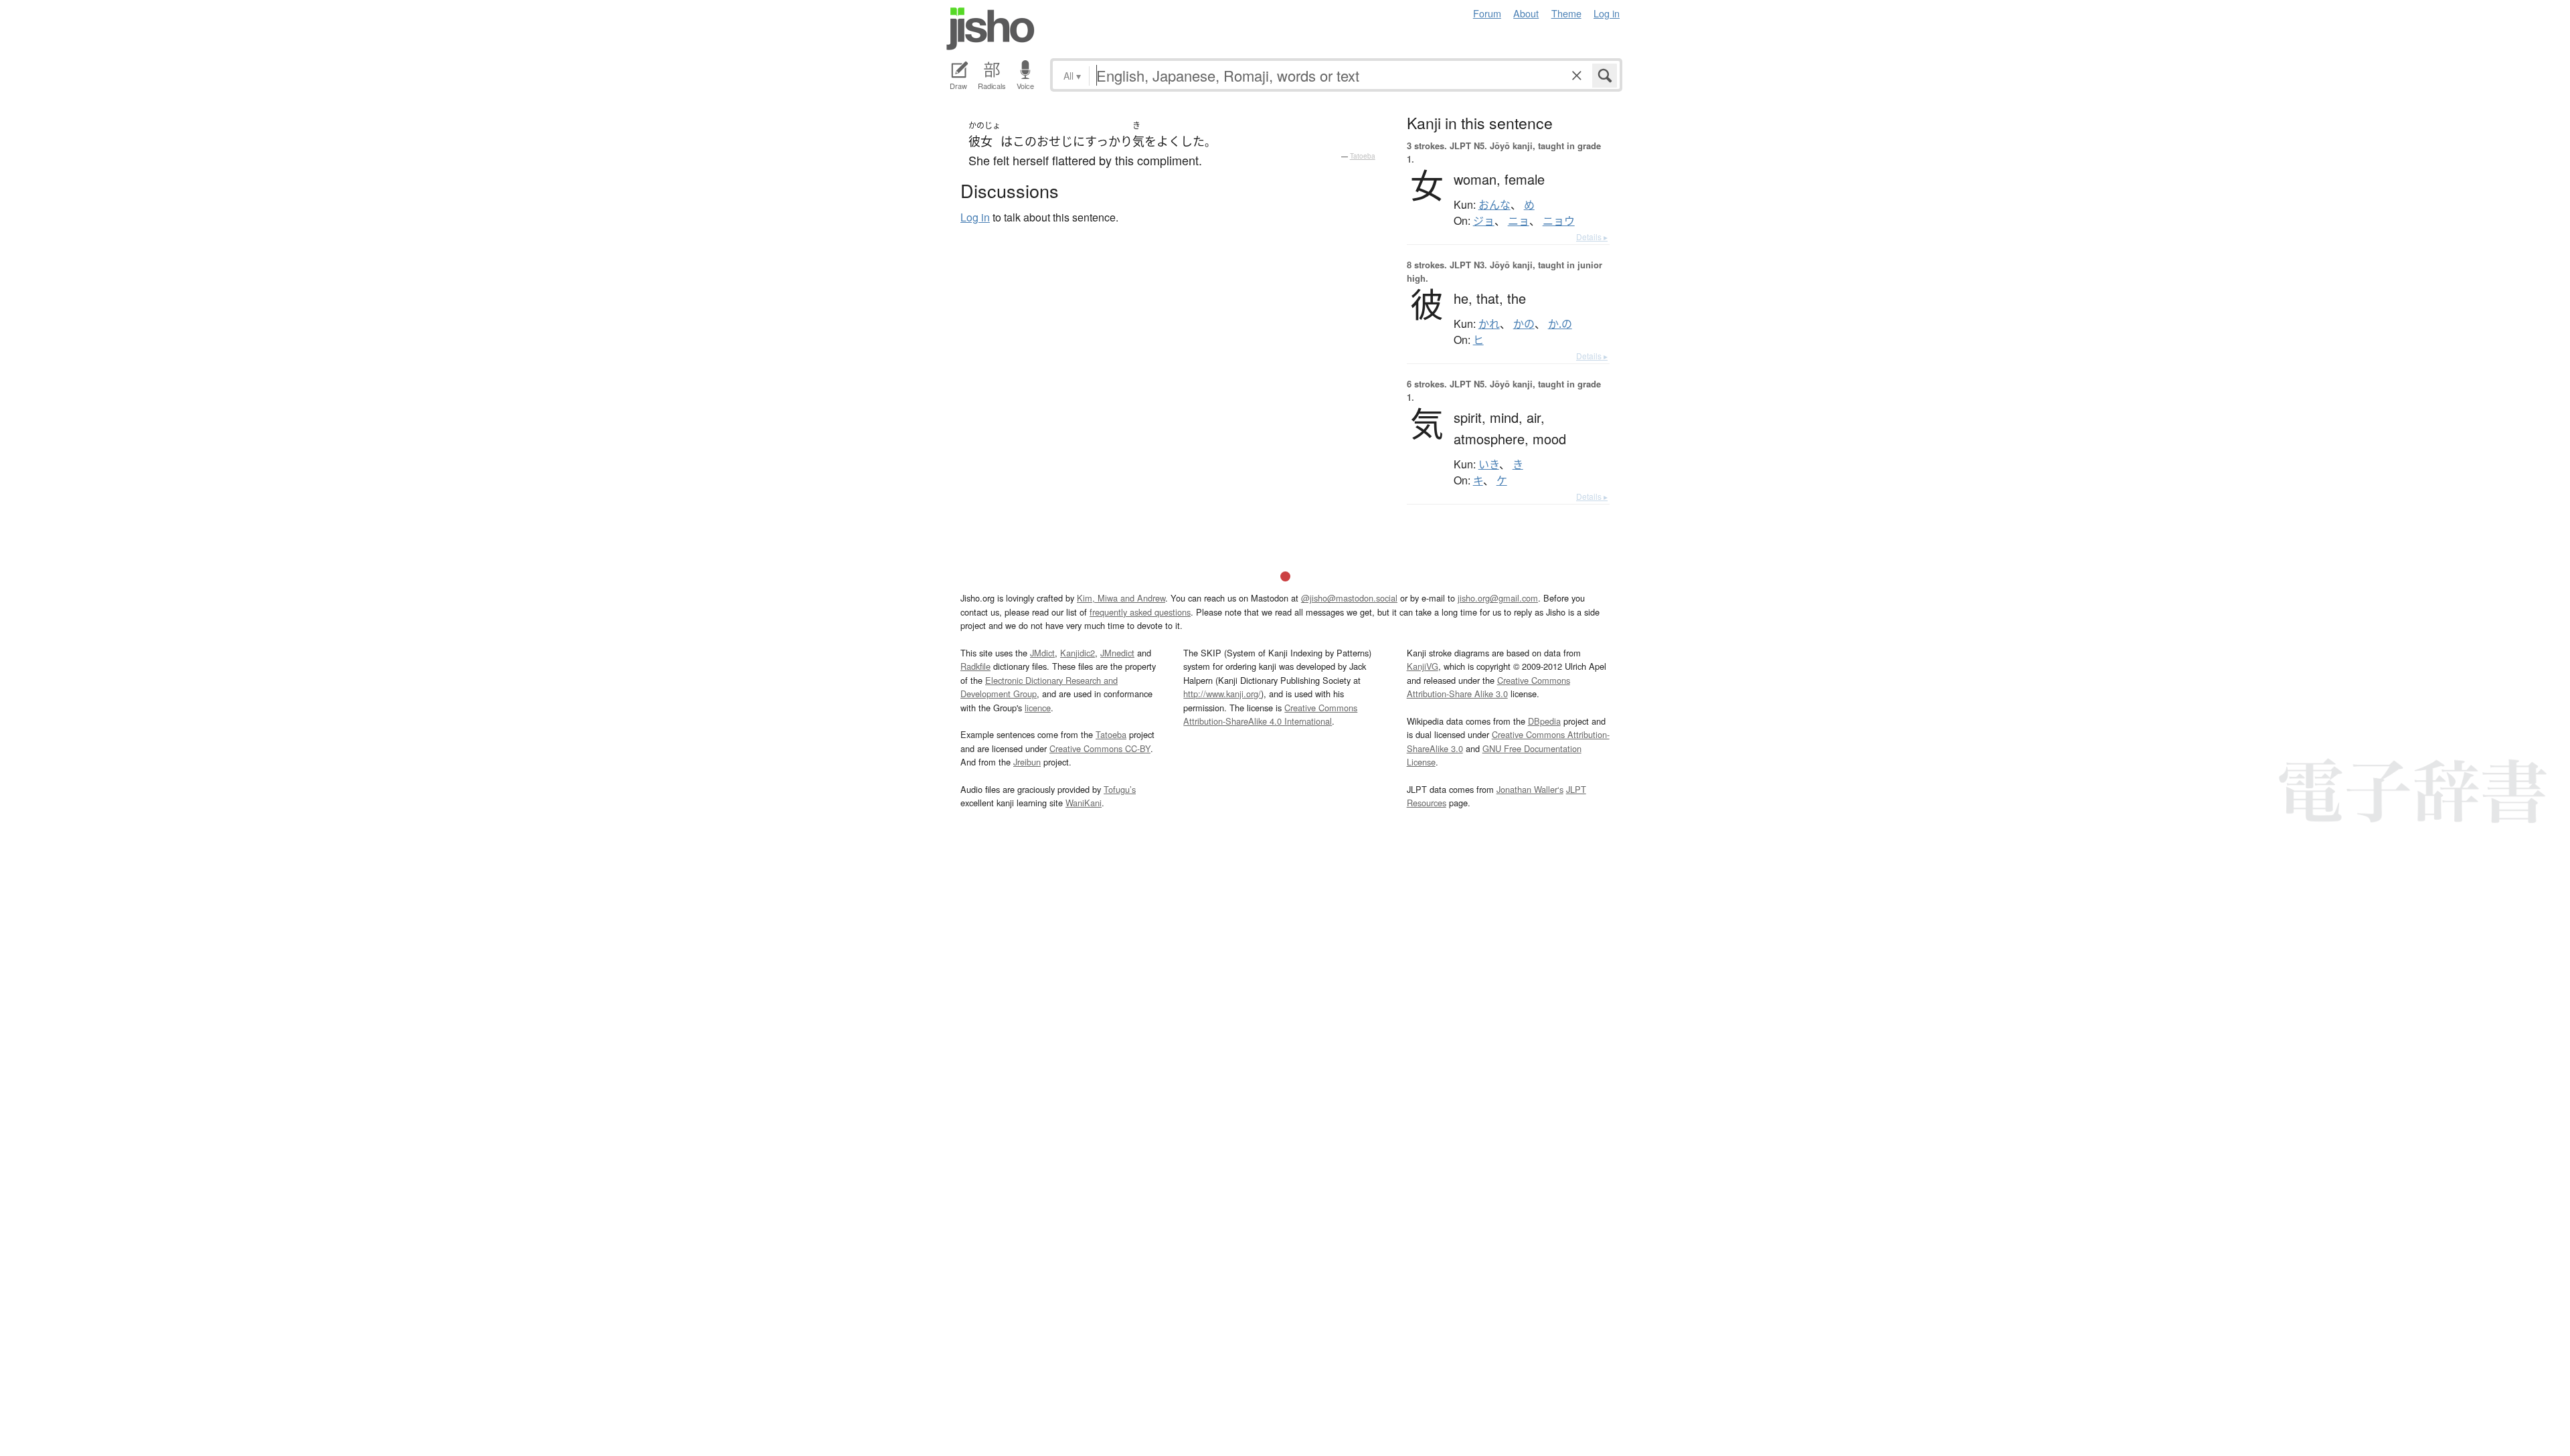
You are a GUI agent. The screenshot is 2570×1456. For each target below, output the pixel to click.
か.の (1560, 324)
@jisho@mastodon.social (1349, 598)
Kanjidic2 (1078, 653)
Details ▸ (1592, 237)
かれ (1489, 324)
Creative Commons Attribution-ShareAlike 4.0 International (1270, 714)
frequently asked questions (1140, 612)
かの (1524, 324)
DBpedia (1544, 721)
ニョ (1519, 221)
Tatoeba (1363, 156)
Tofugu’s (1120, 789)
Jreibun (1027, 762)
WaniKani (1084, 803)
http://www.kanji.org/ (1222, 694)
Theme (1566, 13)
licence (1038, 708)
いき (1489, 464)
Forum (1487, 13)
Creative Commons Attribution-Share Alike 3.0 (1488, 687)
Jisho (991, 29)
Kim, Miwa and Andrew (1121, 598)
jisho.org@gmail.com (1498, 598)
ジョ (1484, 221)
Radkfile (975, 666)
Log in (1607, 13)
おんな (1494, 205)
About (1526, 13)
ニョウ (1559, 221)
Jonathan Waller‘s (1530, 789)
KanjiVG (1423, 666)
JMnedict (1117, 653)
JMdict (1042, 653)
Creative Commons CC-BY (1100, 748)
